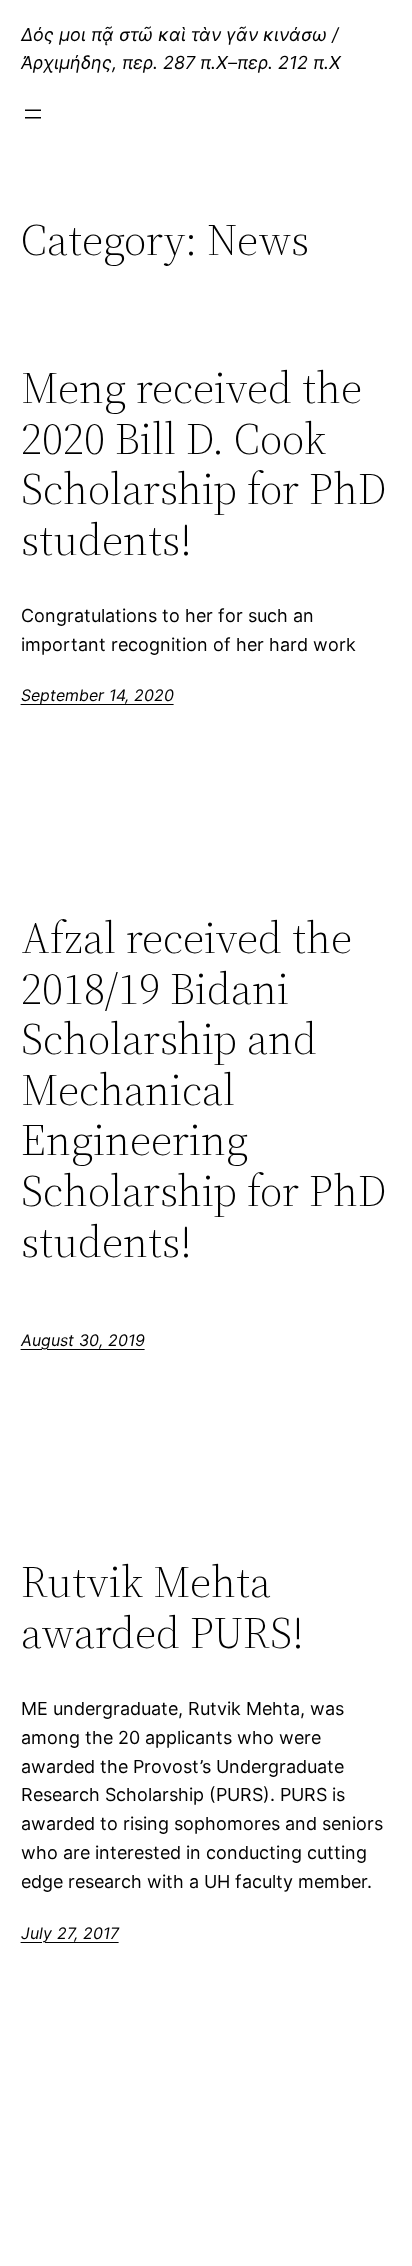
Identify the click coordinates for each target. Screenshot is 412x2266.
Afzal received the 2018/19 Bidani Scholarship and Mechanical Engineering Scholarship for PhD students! (203, 1090)
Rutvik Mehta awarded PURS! (162, 1607)
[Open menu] (33, 114)
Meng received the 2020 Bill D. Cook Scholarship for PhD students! (203, 464)
